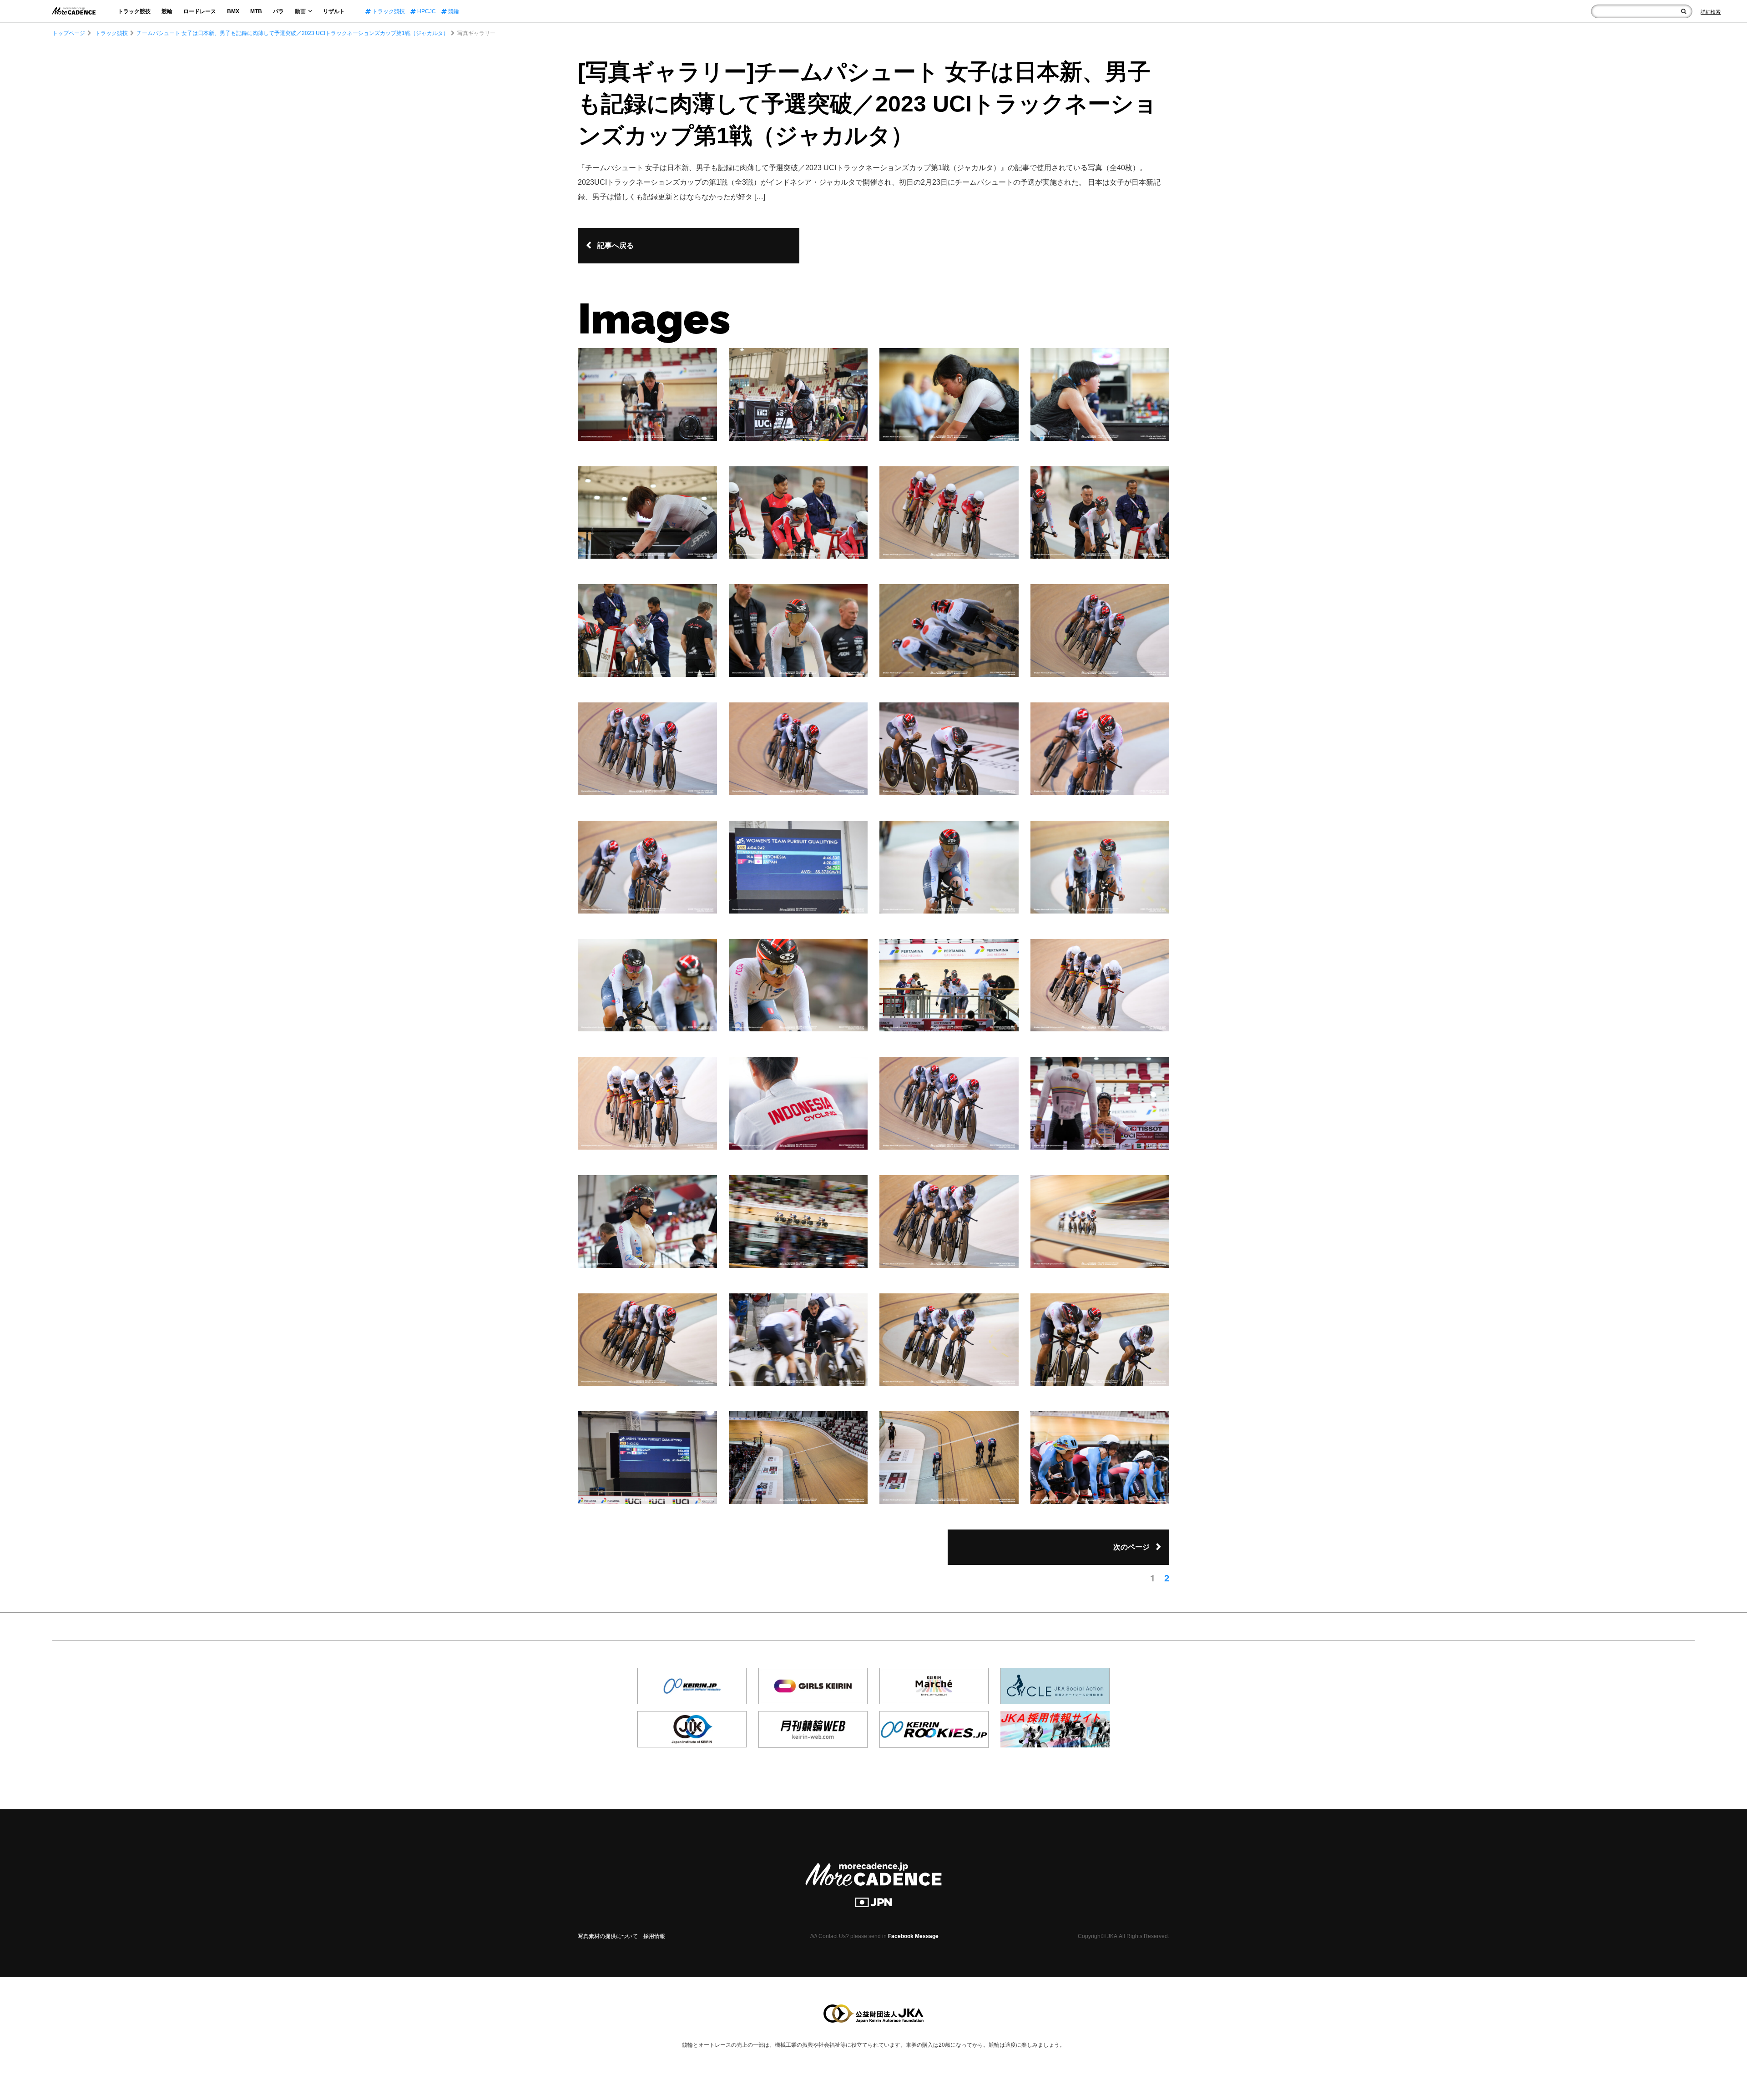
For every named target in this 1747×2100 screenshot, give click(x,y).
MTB (256, 11)
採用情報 (654, 1936)
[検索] (1684, 11)
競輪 (167, 11)
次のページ (1131, 1547)
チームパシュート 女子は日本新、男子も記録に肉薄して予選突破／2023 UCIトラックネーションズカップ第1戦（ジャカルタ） (293, 33)
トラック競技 (134, 11)
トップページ (69, 33)
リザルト (334, 11)
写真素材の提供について (608, 1936)
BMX (233, 11)
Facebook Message (913, 1936)
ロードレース (200, 11)
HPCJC (426, 11)
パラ (278, 11)
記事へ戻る (616, 245)
